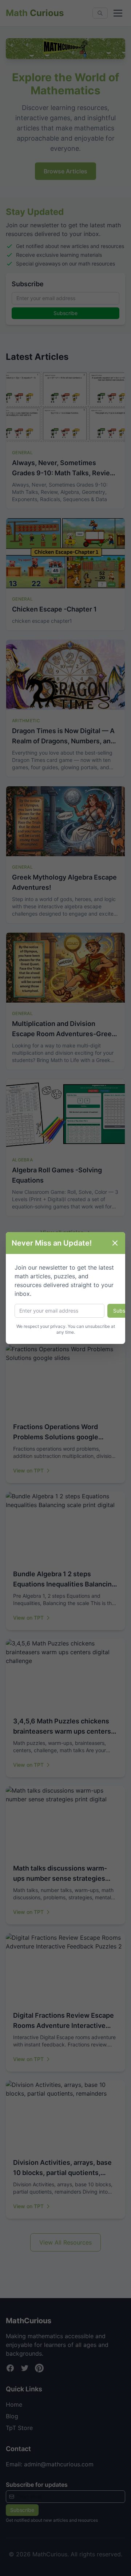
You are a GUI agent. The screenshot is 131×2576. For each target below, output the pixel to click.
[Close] (115, 1243)
